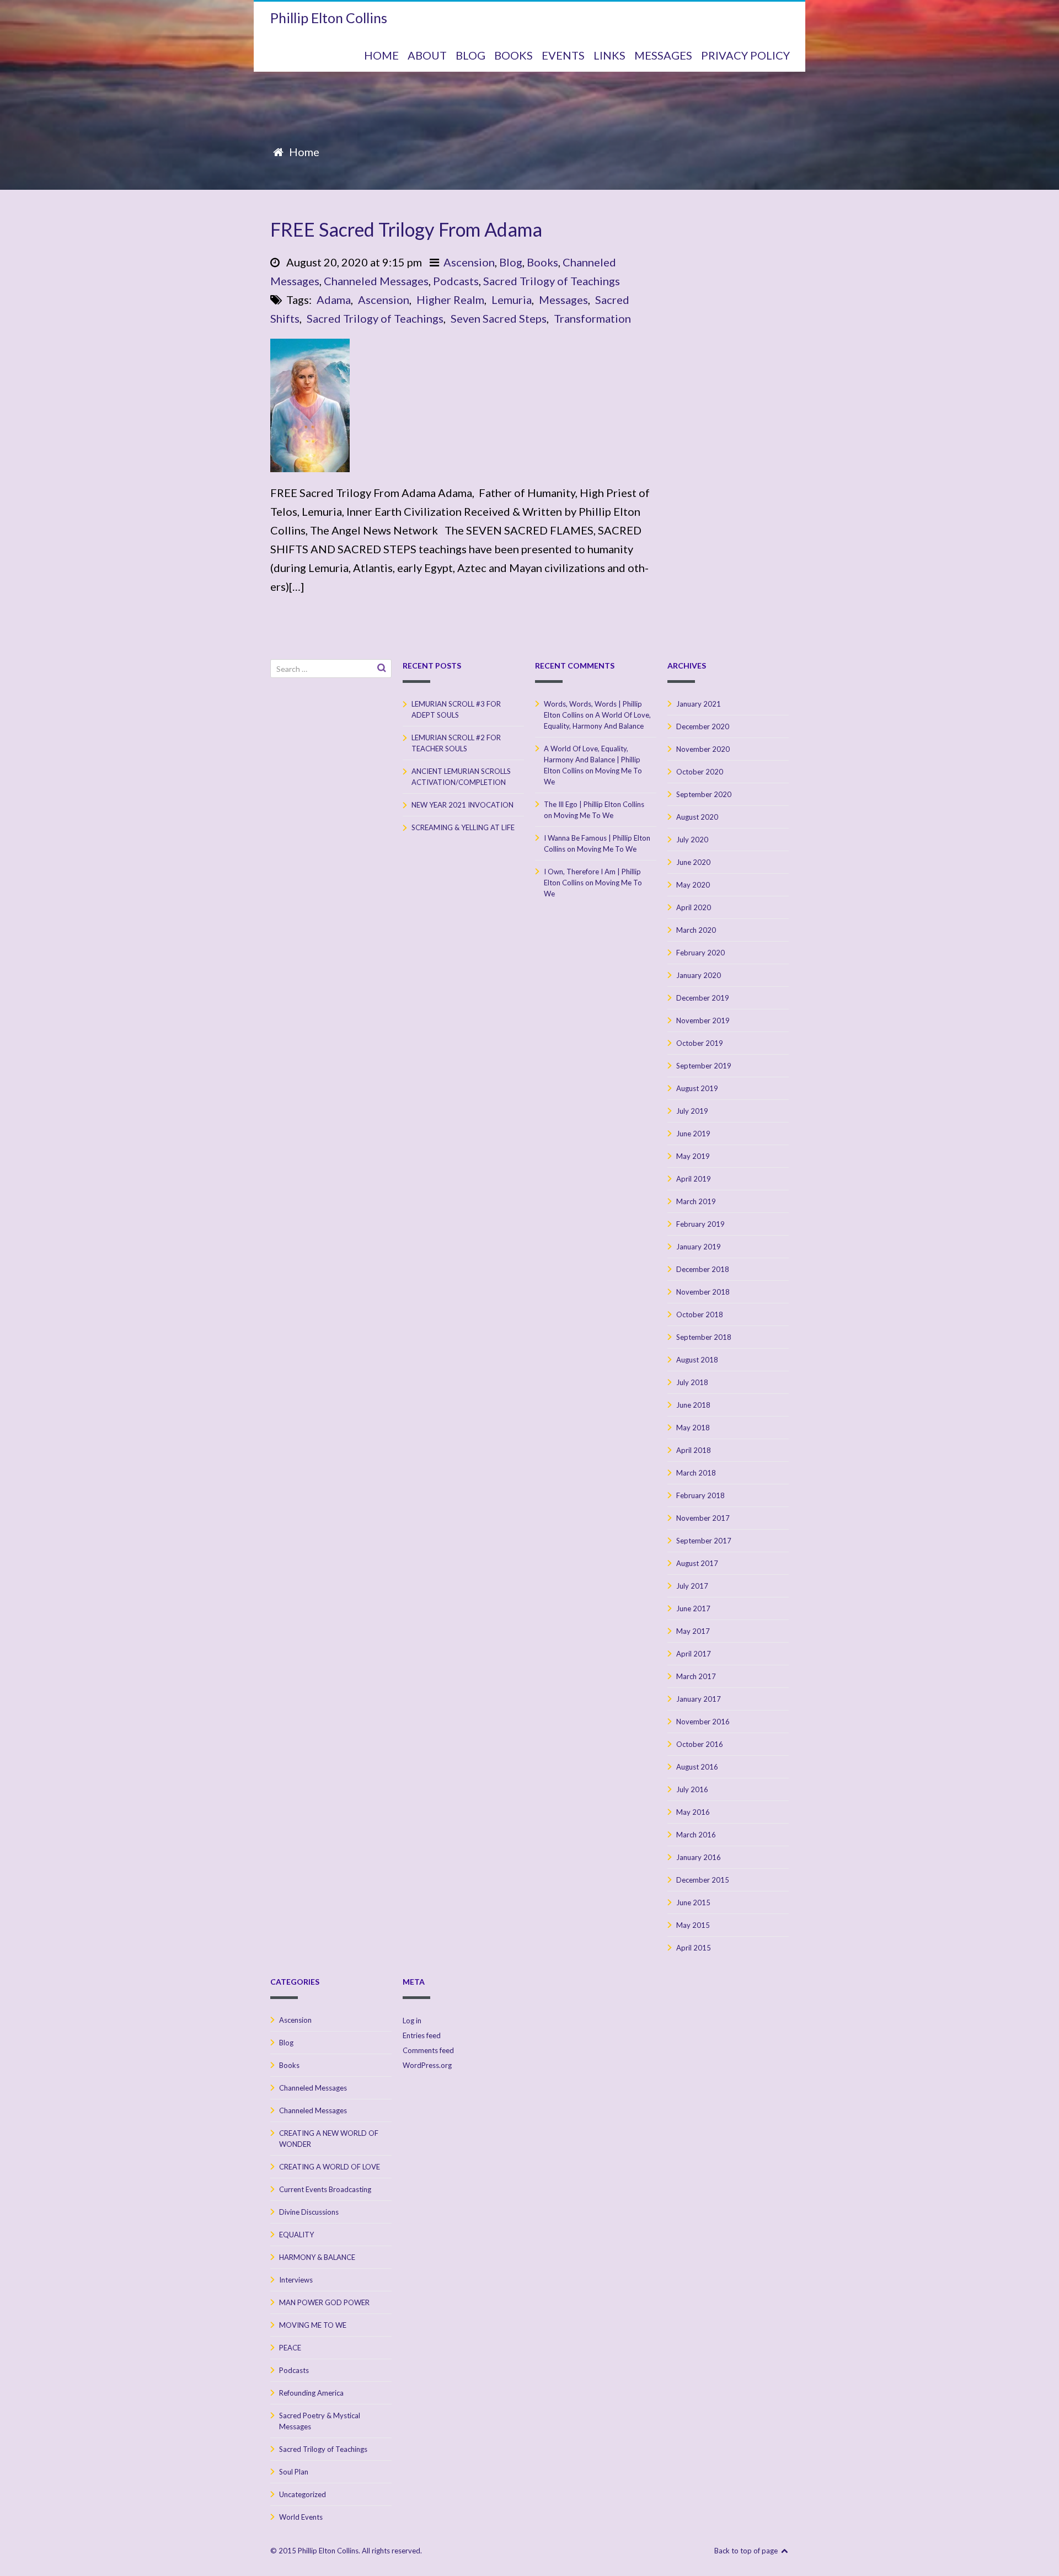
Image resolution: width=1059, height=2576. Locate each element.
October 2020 (700, 772)
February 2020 (700, 953)
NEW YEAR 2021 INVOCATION (462, 805)
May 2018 (693, 1428)
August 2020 (697, 817)
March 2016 (696, 1835)
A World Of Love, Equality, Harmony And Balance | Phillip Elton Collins (592, 760)
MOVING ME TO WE (313, 2325)
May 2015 (693, 1925)
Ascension (469, 262)
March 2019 (696, 1201)
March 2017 (696, 1676)
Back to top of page (747, 2551)
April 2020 (694, 907)
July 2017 (692, 1586)
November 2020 (703, 749)
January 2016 (699, 1857)
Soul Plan (294, 2472)
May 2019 (693, 1156)
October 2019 (700, 1043)
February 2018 (700, 1495)
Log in (412, 2021)
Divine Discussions (309, 2212)
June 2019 (693, 1134)
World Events (301, 2517)
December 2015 (703, 1880)
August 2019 (697, 1088)
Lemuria (512, 300)
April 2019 (694, 1179)
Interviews (296, 2280)
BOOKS (514, 55)
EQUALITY (296, 2235)
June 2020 (693, 862)
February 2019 (700, 1224)
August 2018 (697, 1360)
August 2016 (697, 1767)
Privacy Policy (745, 55)
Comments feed (428, 2050)
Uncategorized (303, 2494)
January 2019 (699, 1247)
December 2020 (703, 726)
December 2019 (703, 998)
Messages (563, 300)
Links (609, 55)
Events (563, 55)
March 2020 (696, 930)
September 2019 (704, 1066)
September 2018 (704, 1337)
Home (304, 152)
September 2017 (704, 1541)
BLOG (470, 55)
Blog (511, 262)
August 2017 (697, 1563)
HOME (381, 55)
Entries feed (422, 2035)
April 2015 (694, 1948)
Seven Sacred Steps (499, 318)
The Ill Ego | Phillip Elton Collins (594, 804)
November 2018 (703, 1292)
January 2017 (699, 1699)
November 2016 (703, 1722)
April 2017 (694, 1654)
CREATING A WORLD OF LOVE (330, 2167)
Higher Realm (450, 300)
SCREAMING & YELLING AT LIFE (463, 827)
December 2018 (703, 1269)
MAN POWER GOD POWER (324, 2302)
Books (542, 262)
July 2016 (692, 1789)
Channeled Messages (376, 281)
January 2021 (699, 704)
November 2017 (703, 1518)
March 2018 (696, 1473)
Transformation (592, 318)
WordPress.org (427, 2065)
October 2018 (700, 1314)
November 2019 (703, 1020)
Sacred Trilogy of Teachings (552, 281)
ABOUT (427, 55)
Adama (334, 300)
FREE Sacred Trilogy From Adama (406, 229)
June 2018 (693, 1405)
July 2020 (692, 840)
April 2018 (694, 1450)
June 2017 (693, 1608)
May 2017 (693, 1631)
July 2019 (692, 1111)
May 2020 (693, 885)
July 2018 (692, 1382)
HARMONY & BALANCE (317, 2257)
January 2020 (699, 975)
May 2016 (693, 1812)
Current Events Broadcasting (325, 2189)
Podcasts (456, 281)
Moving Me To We (584, 815)
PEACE (290, 2348)
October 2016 (700, 1744)
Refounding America (311, 2393)
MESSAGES (663, 55)
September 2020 (704, 794)
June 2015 (693, 1902)
